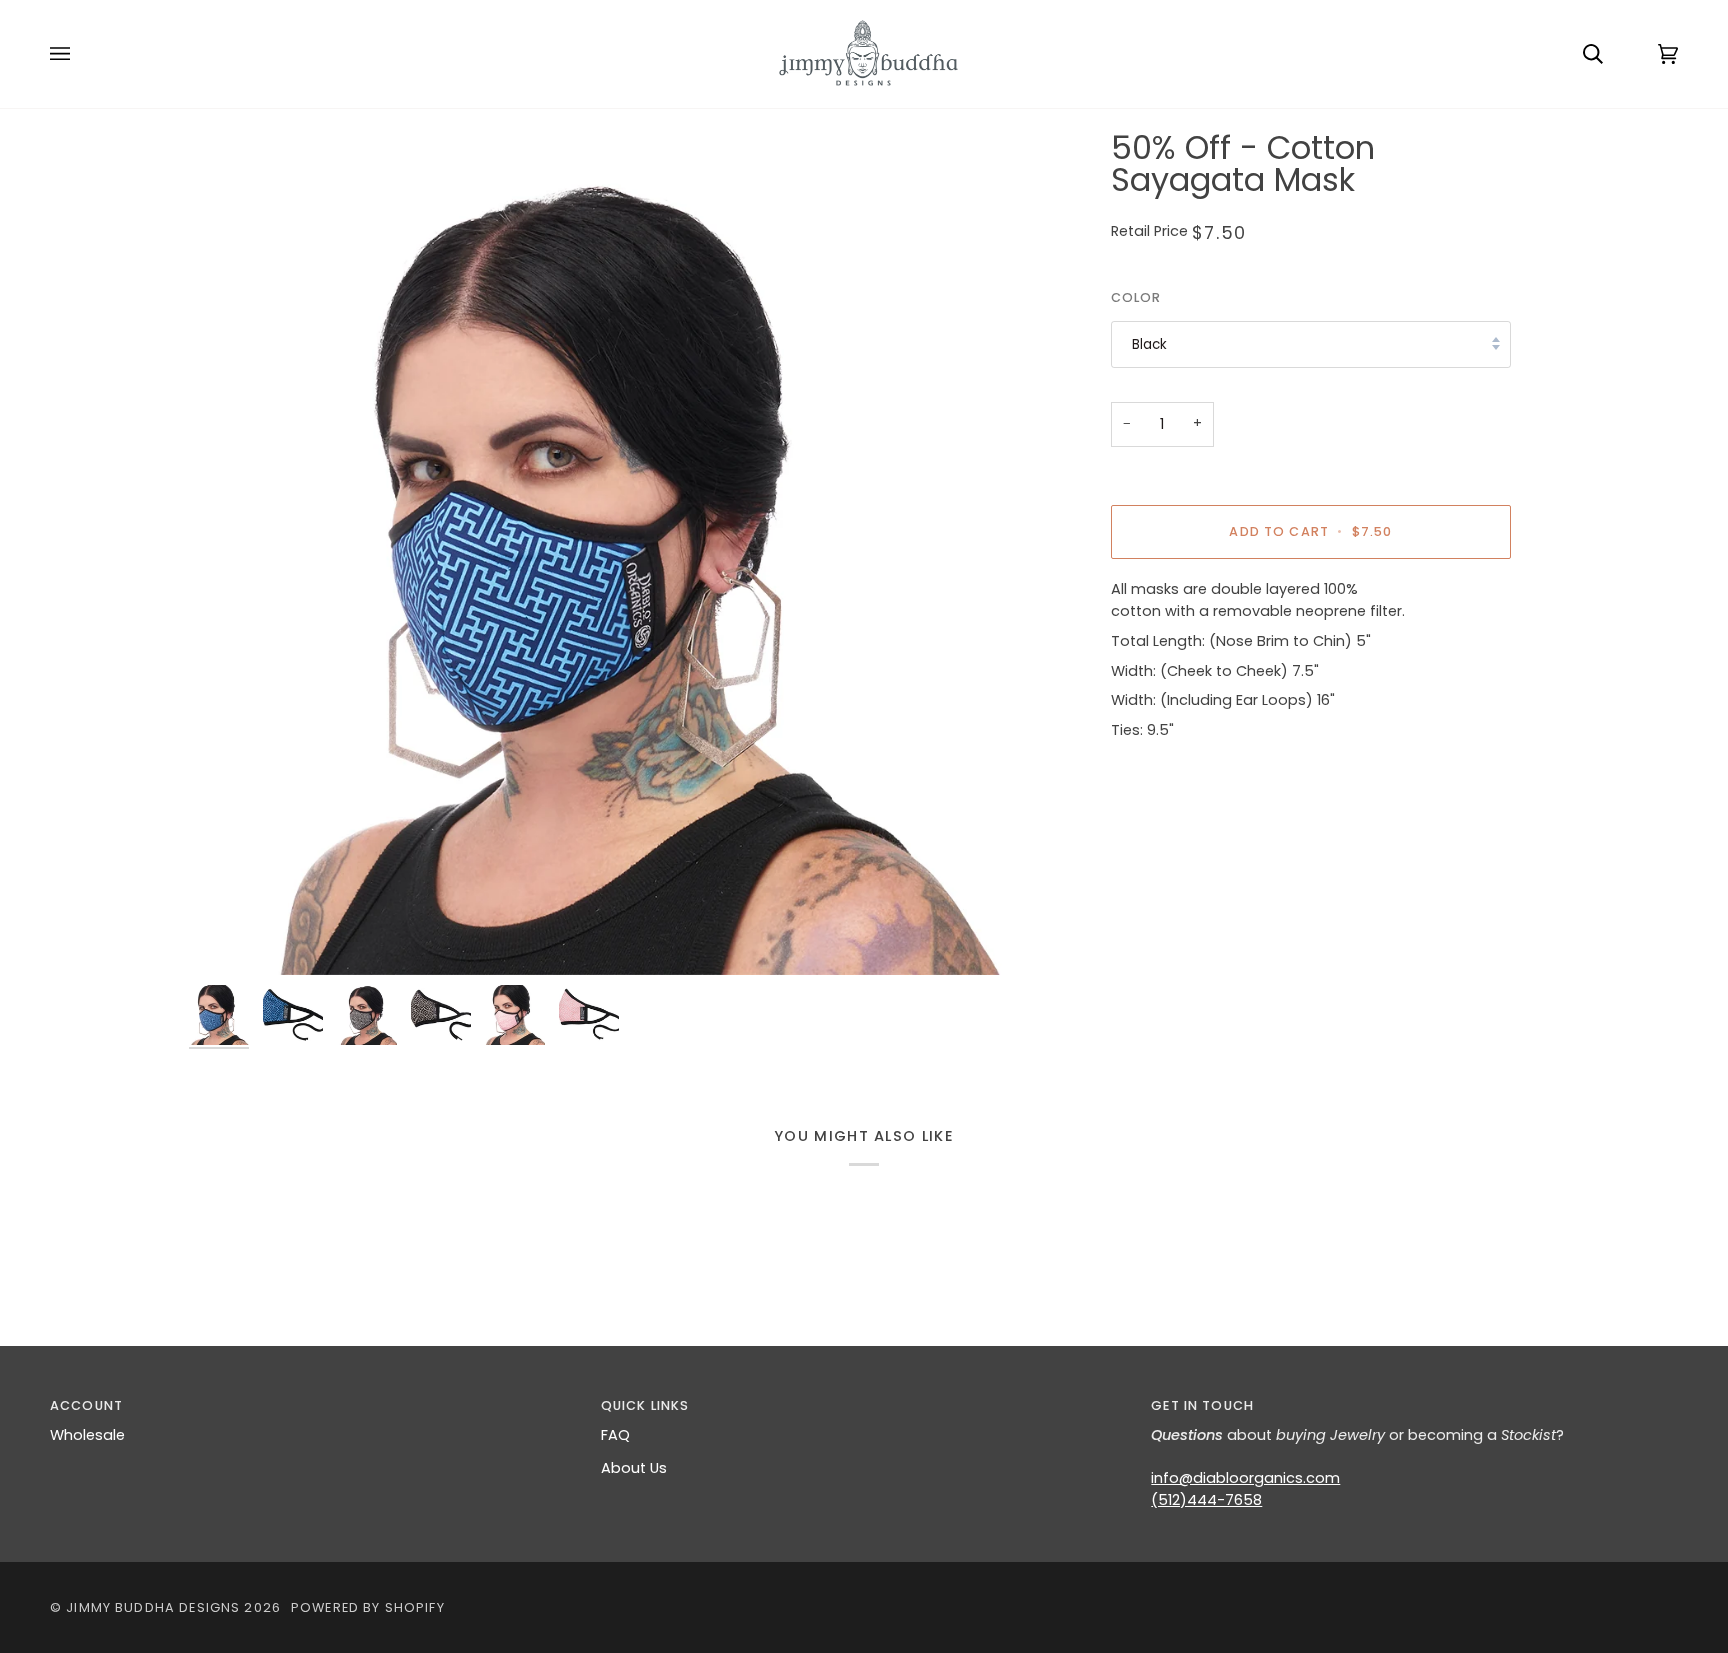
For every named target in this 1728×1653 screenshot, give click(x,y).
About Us (634, 1468)
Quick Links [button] (645, 1405)
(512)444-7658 (1206, 1500)
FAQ (615, 1435)
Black (1149, 344)
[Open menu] (80, 54)
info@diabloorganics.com (1245, 1478)
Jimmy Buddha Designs (153, 1607)
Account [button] (86, 1405)
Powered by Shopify (368, 1607)
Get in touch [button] (1202, 1405)
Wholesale (87, 1435)
